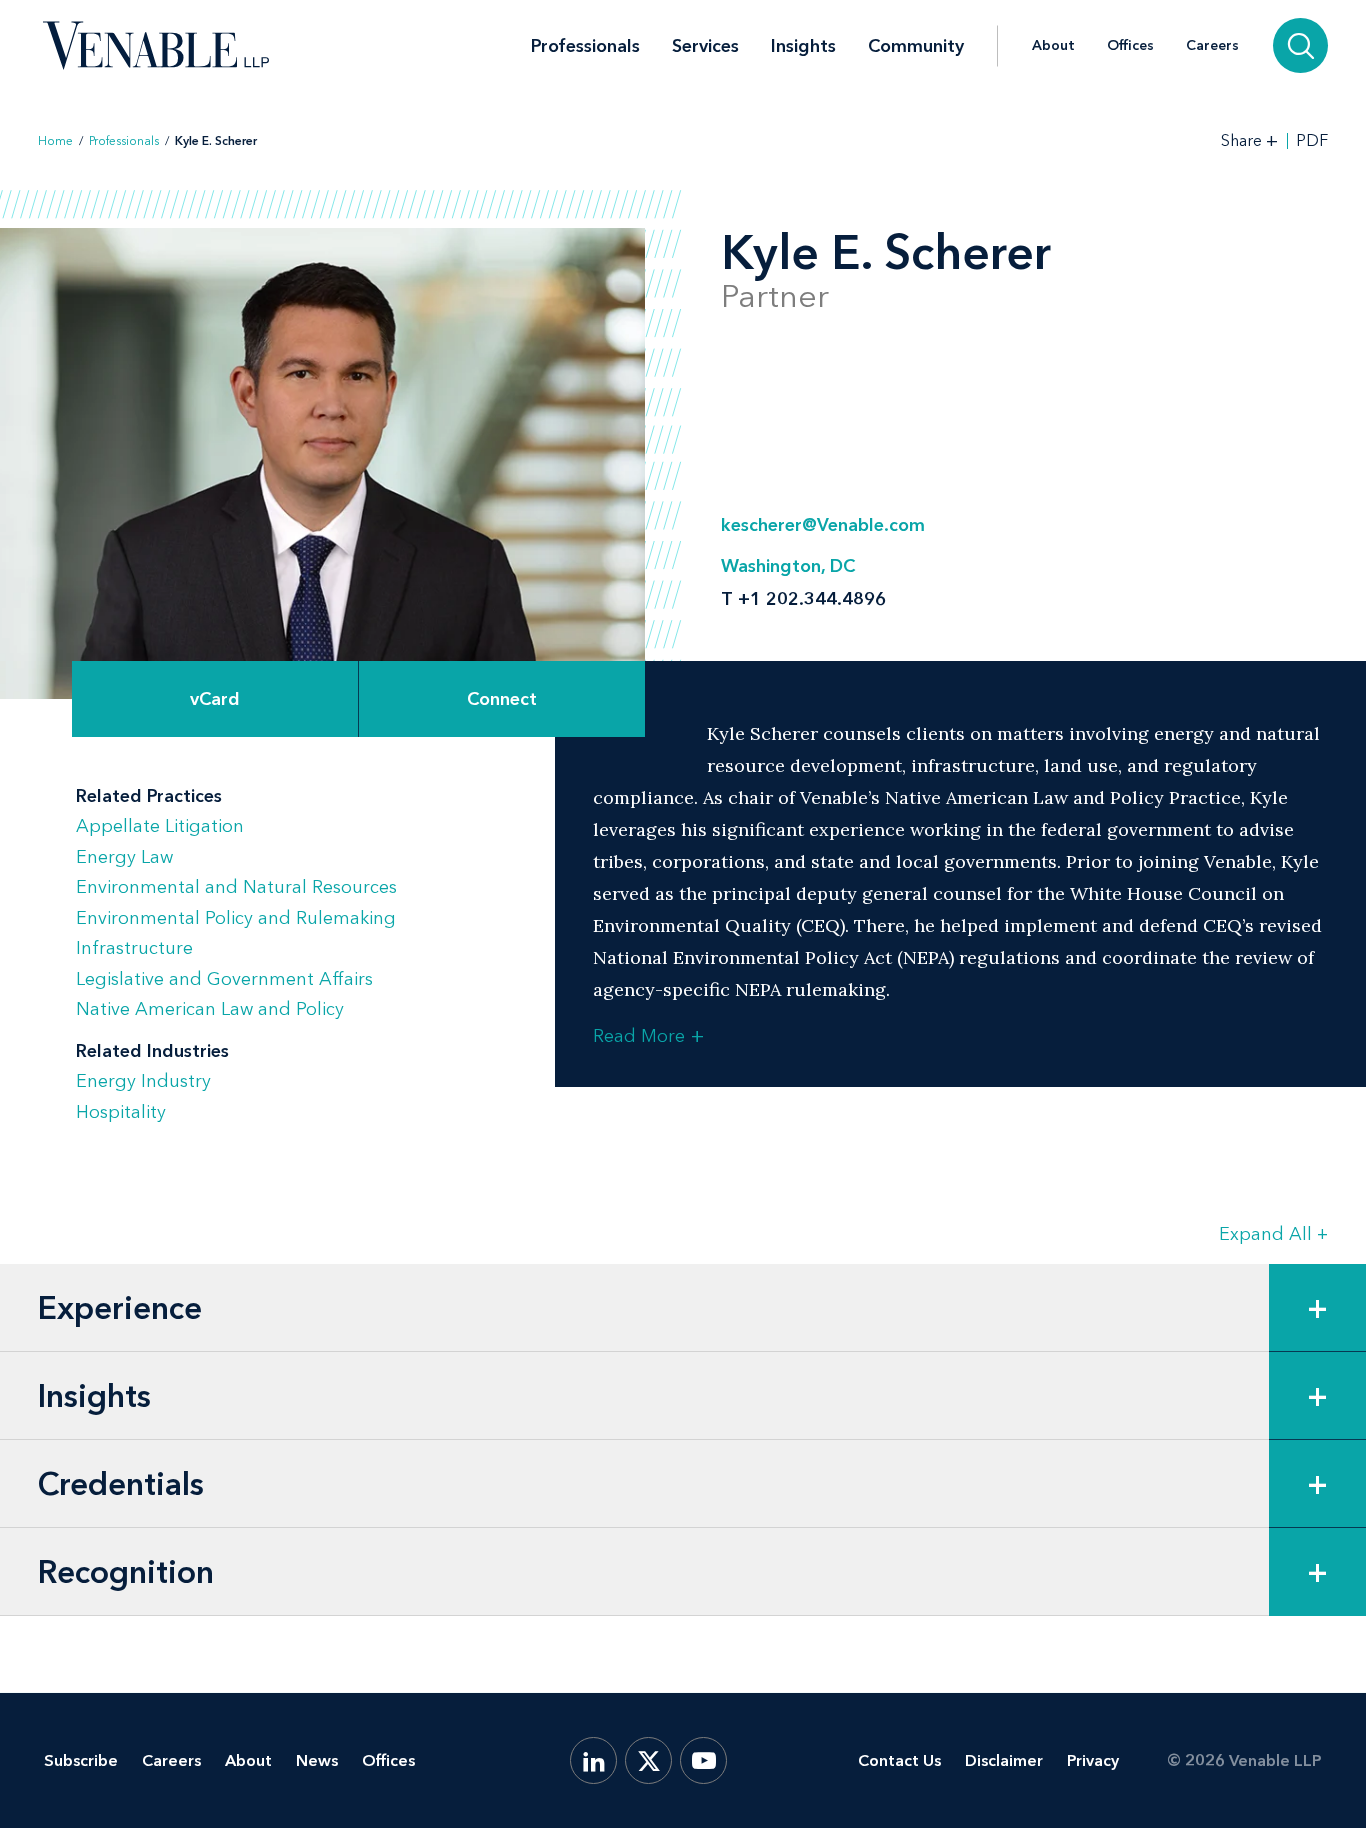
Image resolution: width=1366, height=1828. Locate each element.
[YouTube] (703, 1760)
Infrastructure (134, 948)
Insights (803, 46)
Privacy (1093, 1760)
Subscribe (81, 1760)
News (317, 1760)
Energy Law (124, 857)
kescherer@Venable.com (823, 525)
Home (55, 141)
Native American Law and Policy (210, 1009)
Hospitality (121, 1112)
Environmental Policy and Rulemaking (236, 918)
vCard (215, 699)
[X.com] (648, 1760)
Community (916, 46)
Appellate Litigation (160, 826)
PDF (1312, 141)
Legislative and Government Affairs (224, 979)
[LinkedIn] (593, 1760)
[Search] (1300, 45)
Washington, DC (788, 566)
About (1053, 46)
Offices (1130, 46)
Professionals (585, 46)
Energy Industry (143, 1081)
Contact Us (899, 1760)
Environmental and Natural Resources (236, 887)
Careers (1212, 46)
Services (705, 46)
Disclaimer (1004, 1760)
